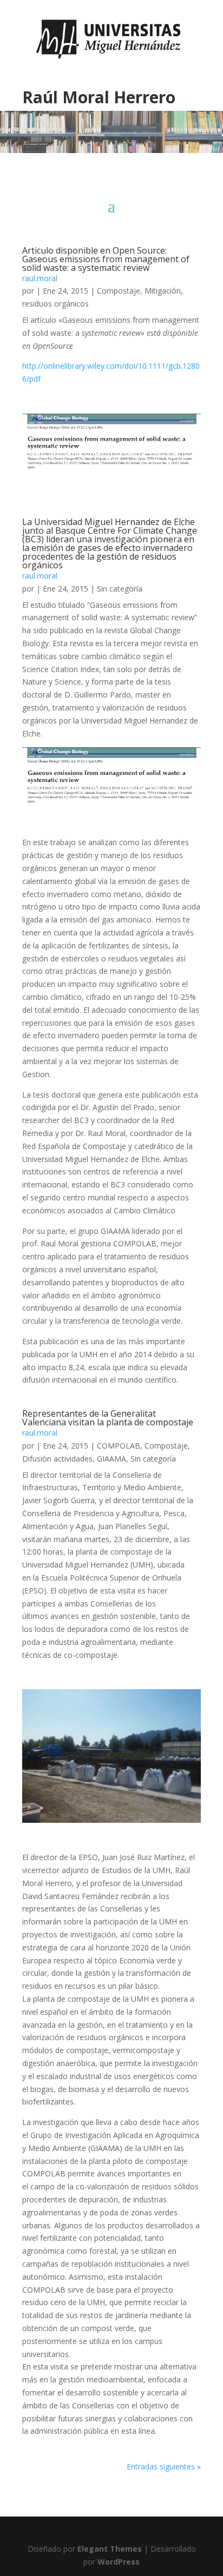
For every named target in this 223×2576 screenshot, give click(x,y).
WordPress (119, 2562)
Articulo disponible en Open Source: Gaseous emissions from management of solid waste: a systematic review (106, 259)
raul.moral (40, 278)
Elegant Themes (110, 2549)
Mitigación (163, 291)
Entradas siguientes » (164, 2467)
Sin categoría (120, 589)
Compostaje (119, 291)
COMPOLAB (119, 1446)
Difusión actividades (57, 1459)
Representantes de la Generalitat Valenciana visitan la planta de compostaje (108, 1418)
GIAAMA (111, 1459)
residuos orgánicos (55, 304)
